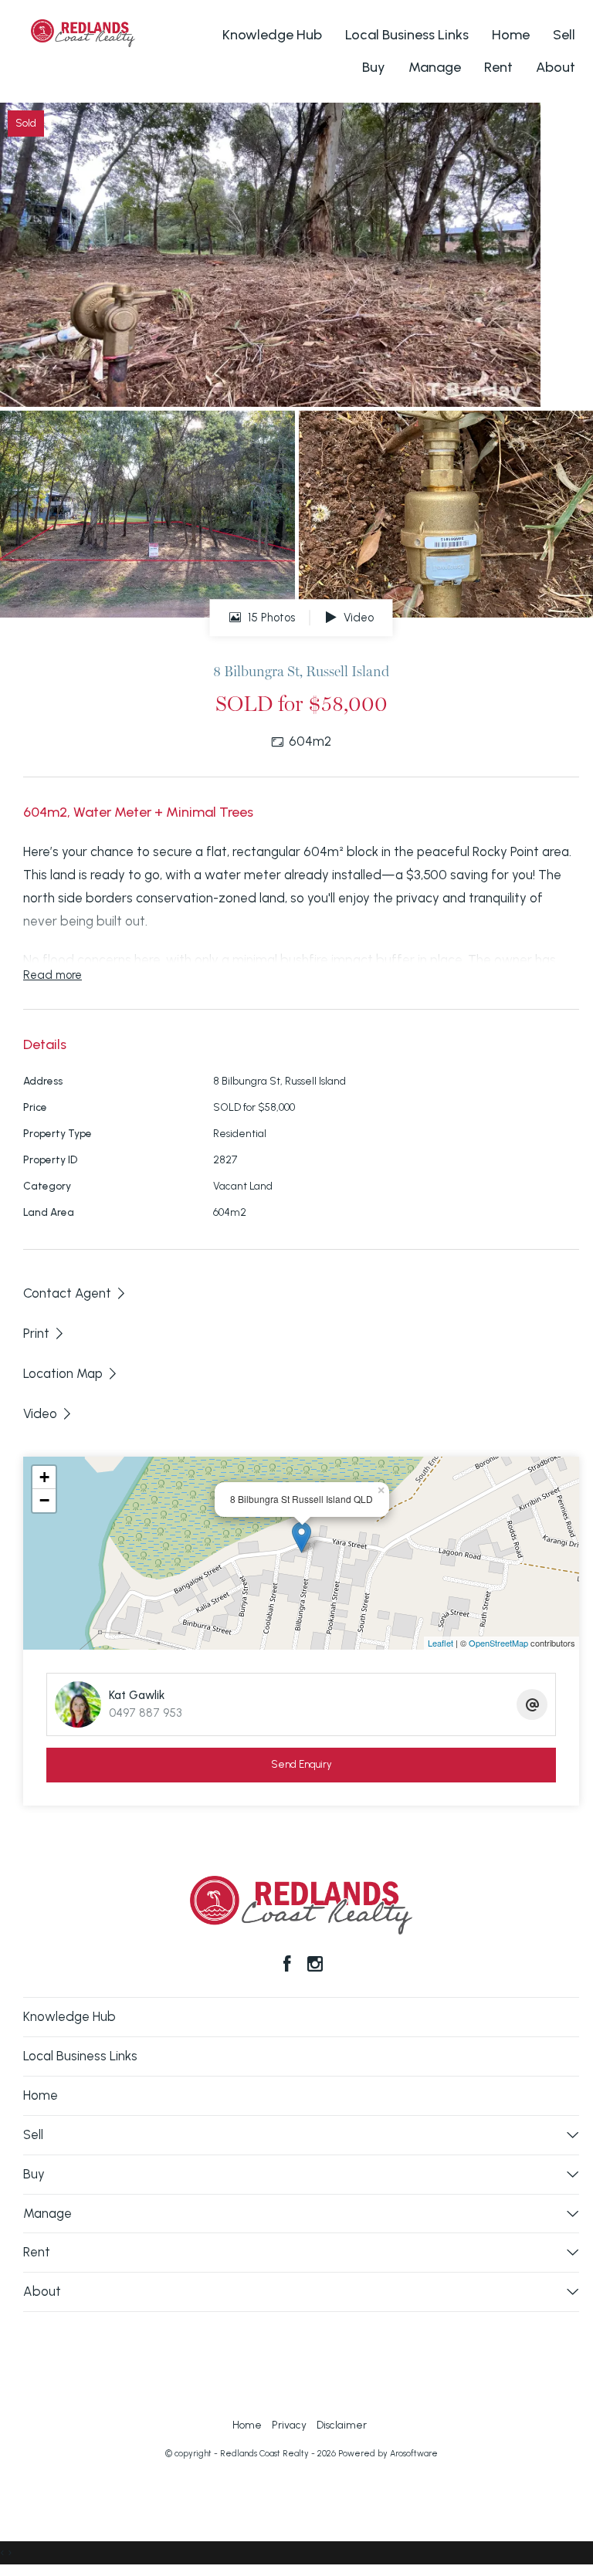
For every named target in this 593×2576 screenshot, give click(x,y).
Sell (564, 35)
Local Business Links (407, 35)
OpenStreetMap (498, 1643)
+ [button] (44, 1477)
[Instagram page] (315, 1965)
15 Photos (270, 618)
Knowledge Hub (272, 35)
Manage (435, 67)
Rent (498, 67)
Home (511, 35)
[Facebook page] (290, 1965)
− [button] (44, 1500)
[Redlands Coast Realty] (83, 32)
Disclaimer (342, 2425)
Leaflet (441, 1643)
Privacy (289, 2425)
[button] (44, 1333)
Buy (374, 67)
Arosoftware (414, 2454)
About (556, 67)
